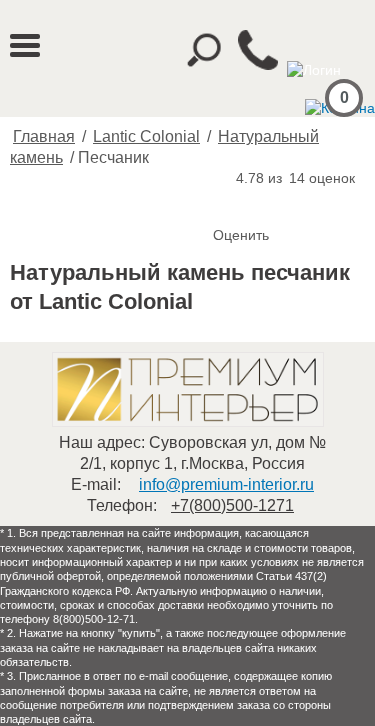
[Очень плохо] (231, 202)
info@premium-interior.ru (226, 484)
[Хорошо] (291, 202)
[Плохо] (251, 202)
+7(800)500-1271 (232, 505)
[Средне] (271, 202)
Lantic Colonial (146, 136)
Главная (44, 136)
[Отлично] (311, 202)
